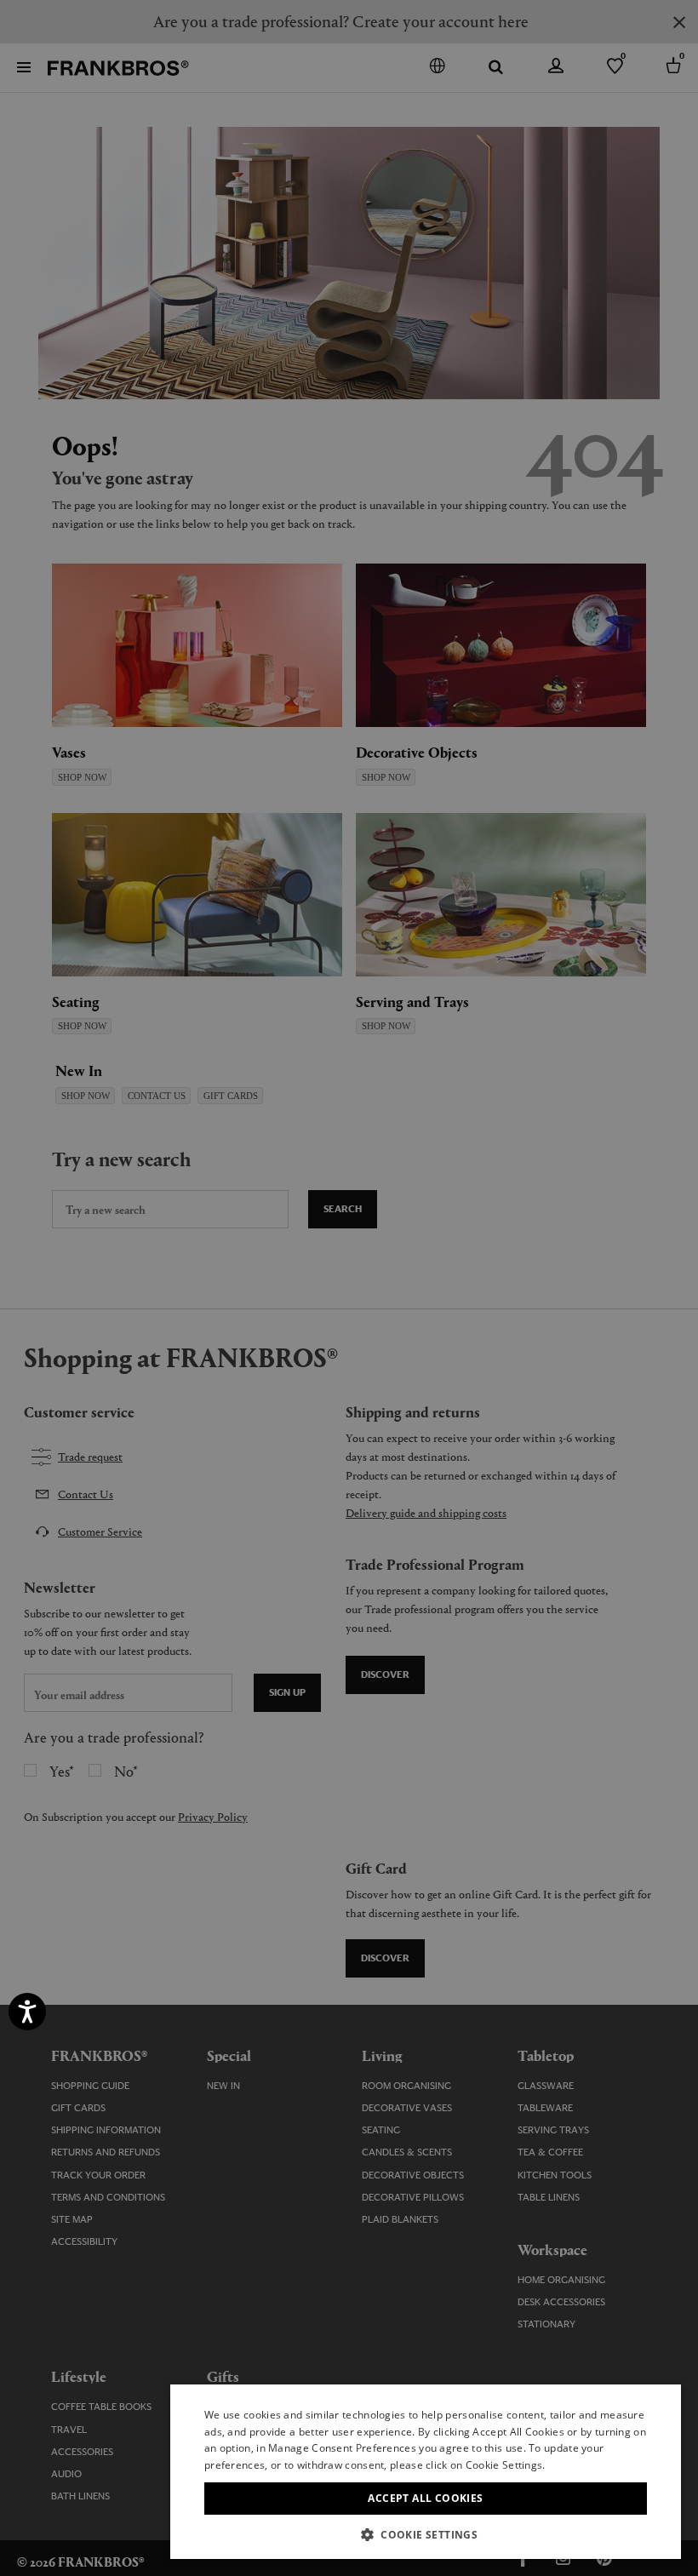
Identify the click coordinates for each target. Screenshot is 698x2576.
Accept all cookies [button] (425, 2498)
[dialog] (349, 1288)
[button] (426, 2534)
